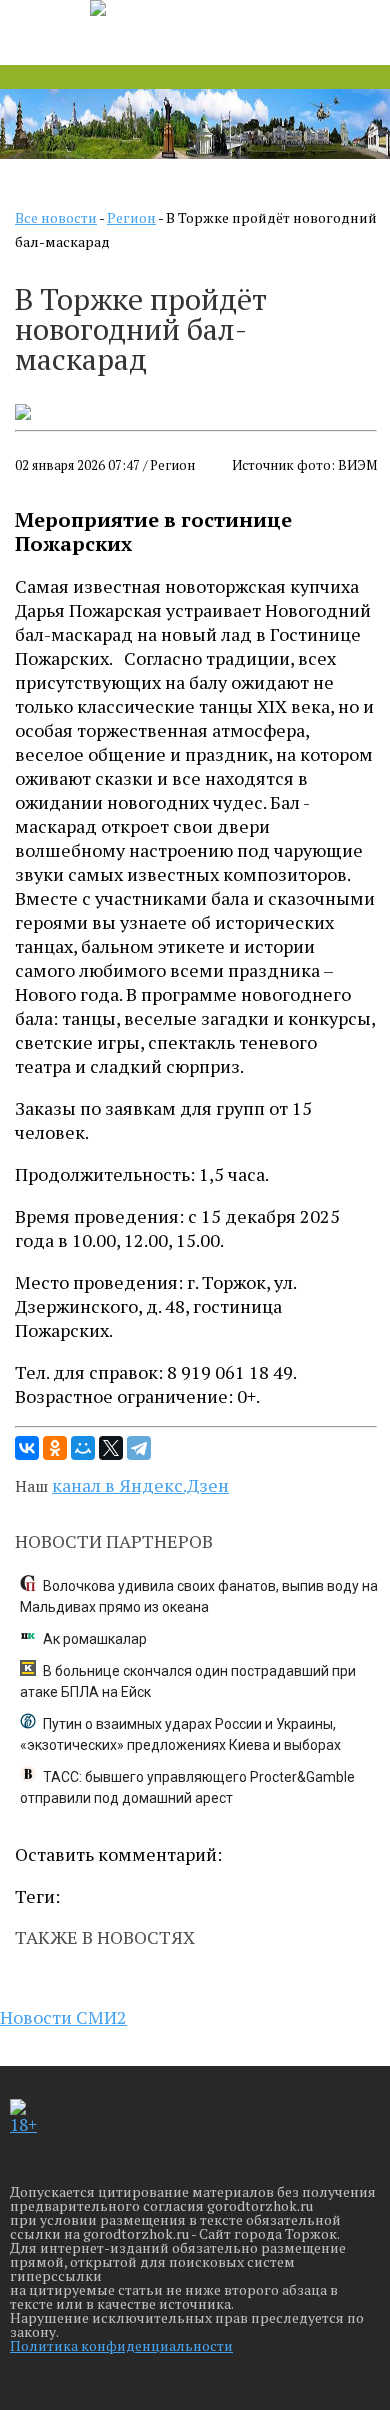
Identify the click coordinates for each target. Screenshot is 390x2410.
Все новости (56, 217)
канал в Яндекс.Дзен (140, 1485)
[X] (111, 1448)
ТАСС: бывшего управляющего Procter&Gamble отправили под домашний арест (187, 1787)
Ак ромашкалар (95, 1639)
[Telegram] (139, 1448)
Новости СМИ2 (63, 2017)
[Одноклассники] (55, 1448)
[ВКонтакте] (27, 1448)
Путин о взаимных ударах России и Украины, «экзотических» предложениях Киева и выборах (180, 1734)
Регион (131, 217)
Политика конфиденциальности (121, 2345)
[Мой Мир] (83, 1448)
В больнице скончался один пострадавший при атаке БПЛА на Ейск (188, 1681)
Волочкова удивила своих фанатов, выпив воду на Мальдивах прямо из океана (199, 1596)
